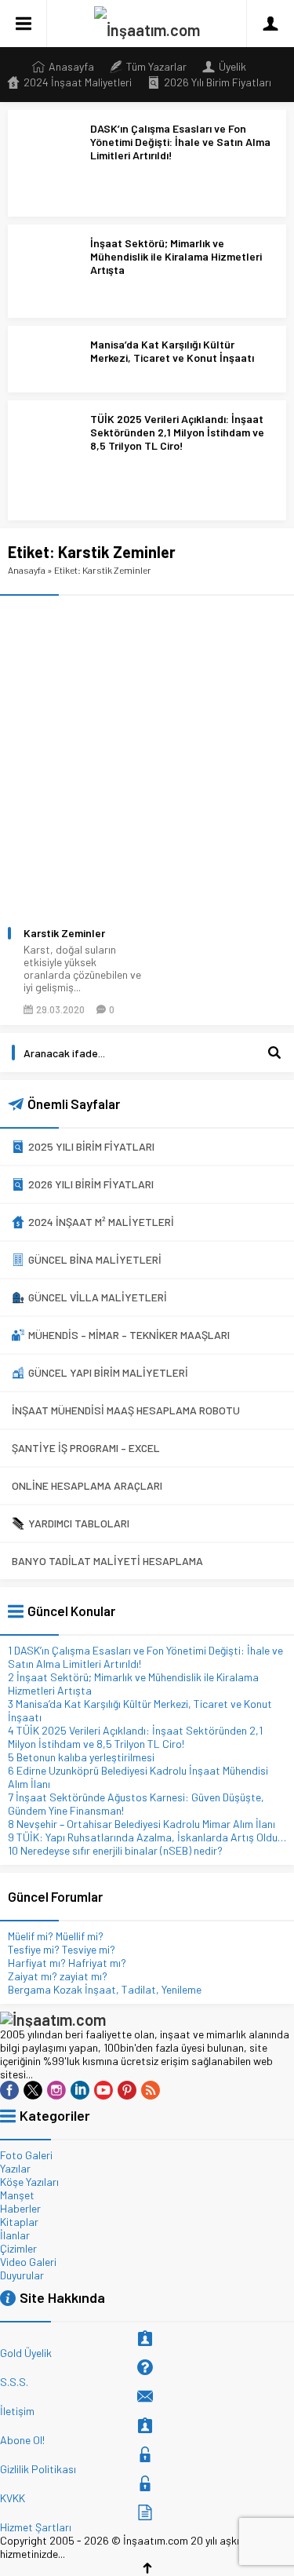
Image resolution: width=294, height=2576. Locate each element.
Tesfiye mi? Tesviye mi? (62, 1949)
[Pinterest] (127, 2090)
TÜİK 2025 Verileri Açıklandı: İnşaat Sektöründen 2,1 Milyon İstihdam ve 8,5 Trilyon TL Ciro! (177, 432)
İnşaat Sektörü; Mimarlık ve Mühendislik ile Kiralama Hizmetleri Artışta (176, 256)
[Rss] (151, 2090)
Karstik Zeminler (64, 933)
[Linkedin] (80, 2090)
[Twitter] (33, 2090)
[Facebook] (9, 2090)
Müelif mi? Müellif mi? (56, 1936)
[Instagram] (56, 2090)
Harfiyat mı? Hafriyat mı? (67, 1963)
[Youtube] (103, 2090)
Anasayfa (27, 570)
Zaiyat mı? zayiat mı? (58, 1976)
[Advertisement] (147, 751)
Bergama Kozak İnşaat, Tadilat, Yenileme (105, 1989)
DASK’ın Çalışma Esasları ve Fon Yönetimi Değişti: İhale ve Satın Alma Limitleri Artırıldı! (180, 142)
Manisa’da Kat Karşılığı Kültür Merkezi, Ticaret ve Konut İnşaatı (172, 351)
